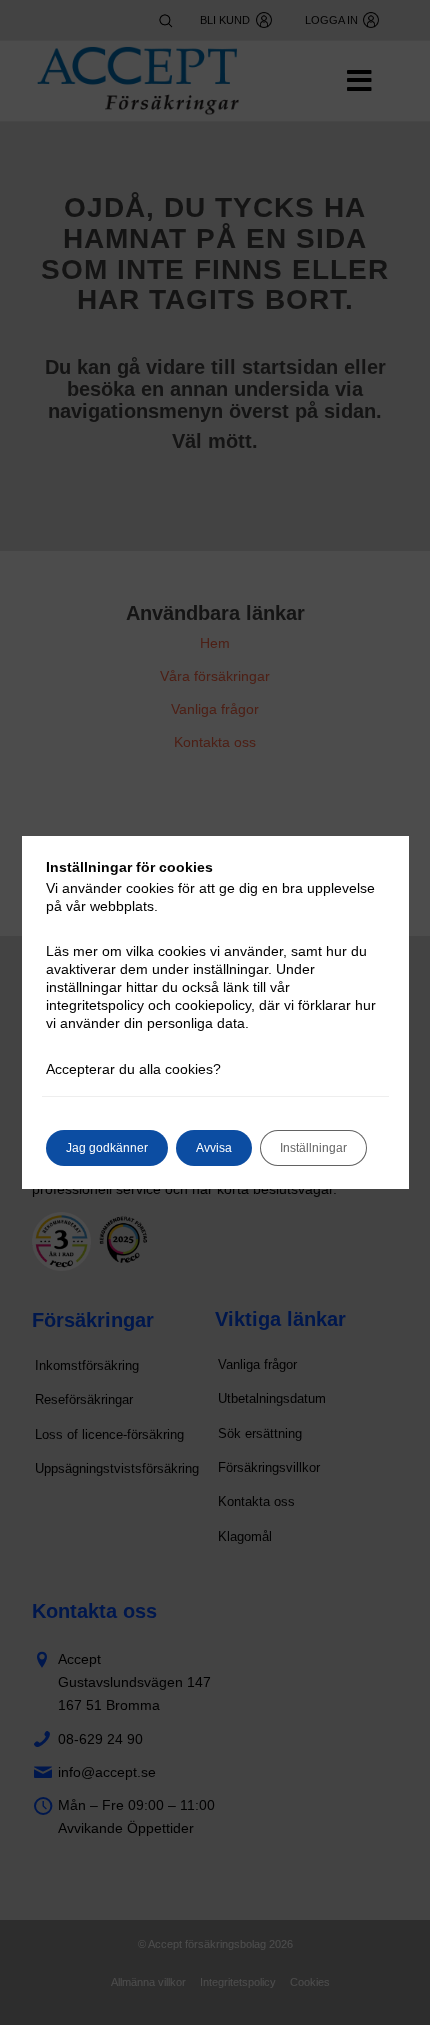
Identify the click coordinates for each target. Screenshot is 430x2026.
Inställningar (313, 1148)
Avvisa (214, 1148)
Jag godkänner (107, 1148)
